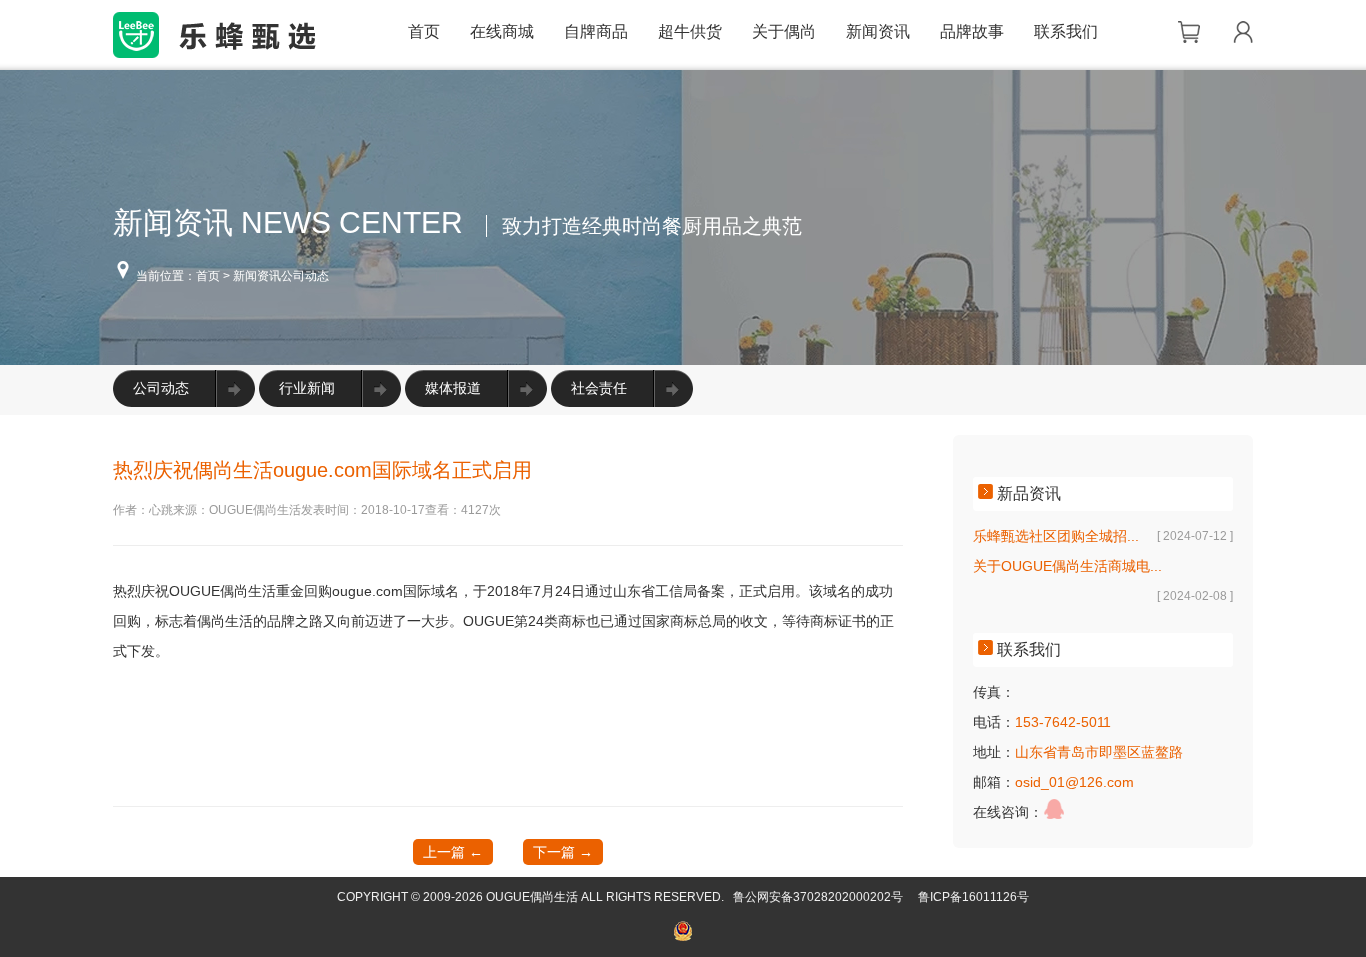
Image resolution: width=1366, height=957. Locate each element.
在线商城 (502, 31)
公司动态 (161, 388)
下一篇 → (563, 852)
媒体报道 (453, 388)
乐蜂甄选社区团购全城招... (1056, 536)
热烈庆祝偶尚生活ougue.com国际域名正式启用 (322, 470)
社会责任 (599, 388)
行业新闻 (307, 388)
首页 (424, 31)
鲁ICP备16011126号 (973, 897)
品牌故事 (972, 31)
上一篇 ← (453, 852)
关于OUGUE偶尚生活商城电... (1067, 566)
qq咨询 (1054, 809)
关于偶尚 (784, 31)
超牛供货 (690, 31)
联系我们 (1066, 31)
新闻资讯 (878, 31)
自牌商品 (596, 31)
